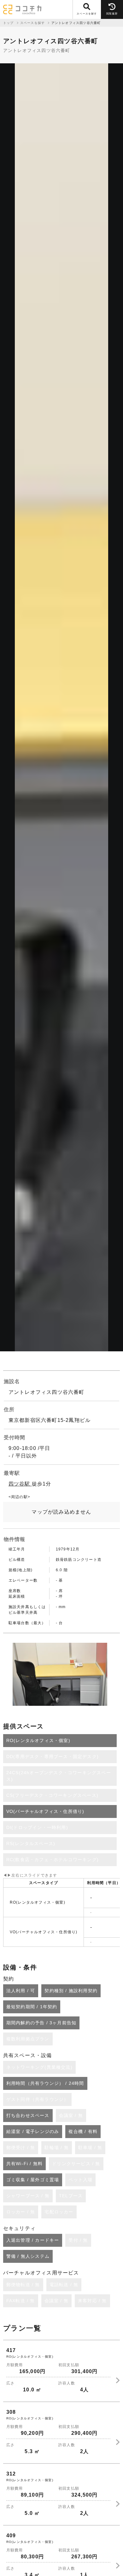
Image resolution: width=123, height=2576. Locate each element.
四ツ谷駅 (20, 1484)
